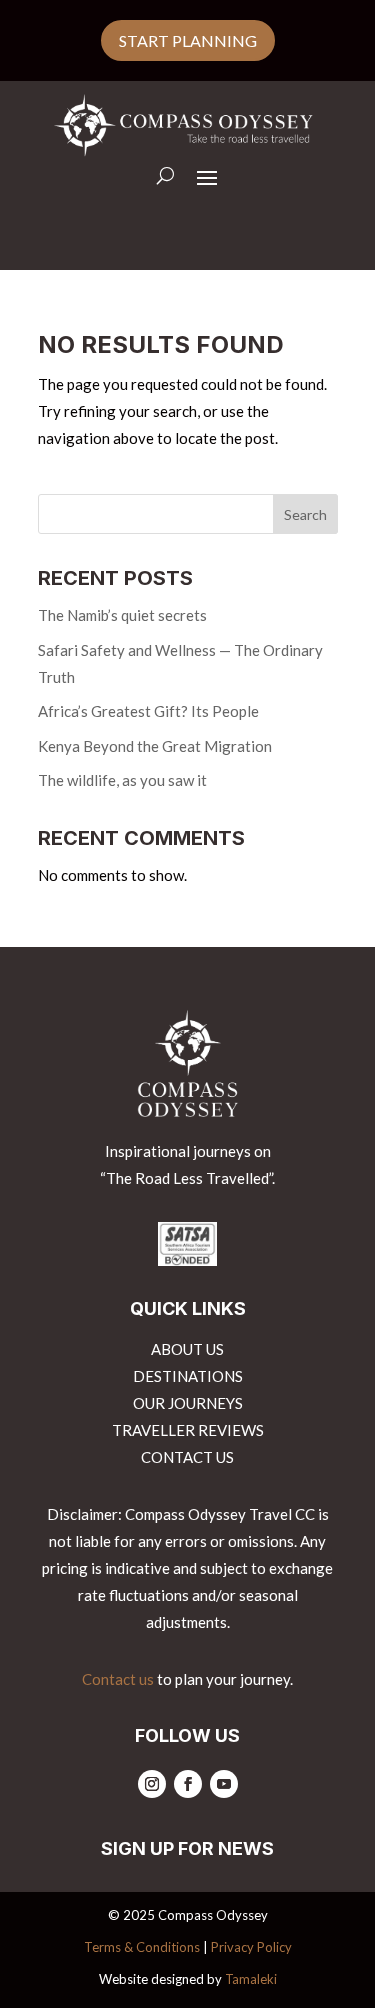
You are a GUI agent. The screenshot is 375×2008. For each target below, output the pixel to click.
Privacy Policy (251, 1947)
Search (305, 514)
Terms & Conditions (142, 1947)
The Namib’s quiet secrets (122, 615)
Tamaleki (251, 1979)
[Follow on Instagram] (152, 1784)
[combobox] (188, 514)
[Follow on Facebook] (188, 1784)
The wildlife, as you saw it (122, 780)
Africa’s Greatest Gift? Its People (148, 711)
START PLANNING (188, 40)
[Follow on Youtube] (224, 1784)
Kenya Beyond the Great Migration (155, 746)
